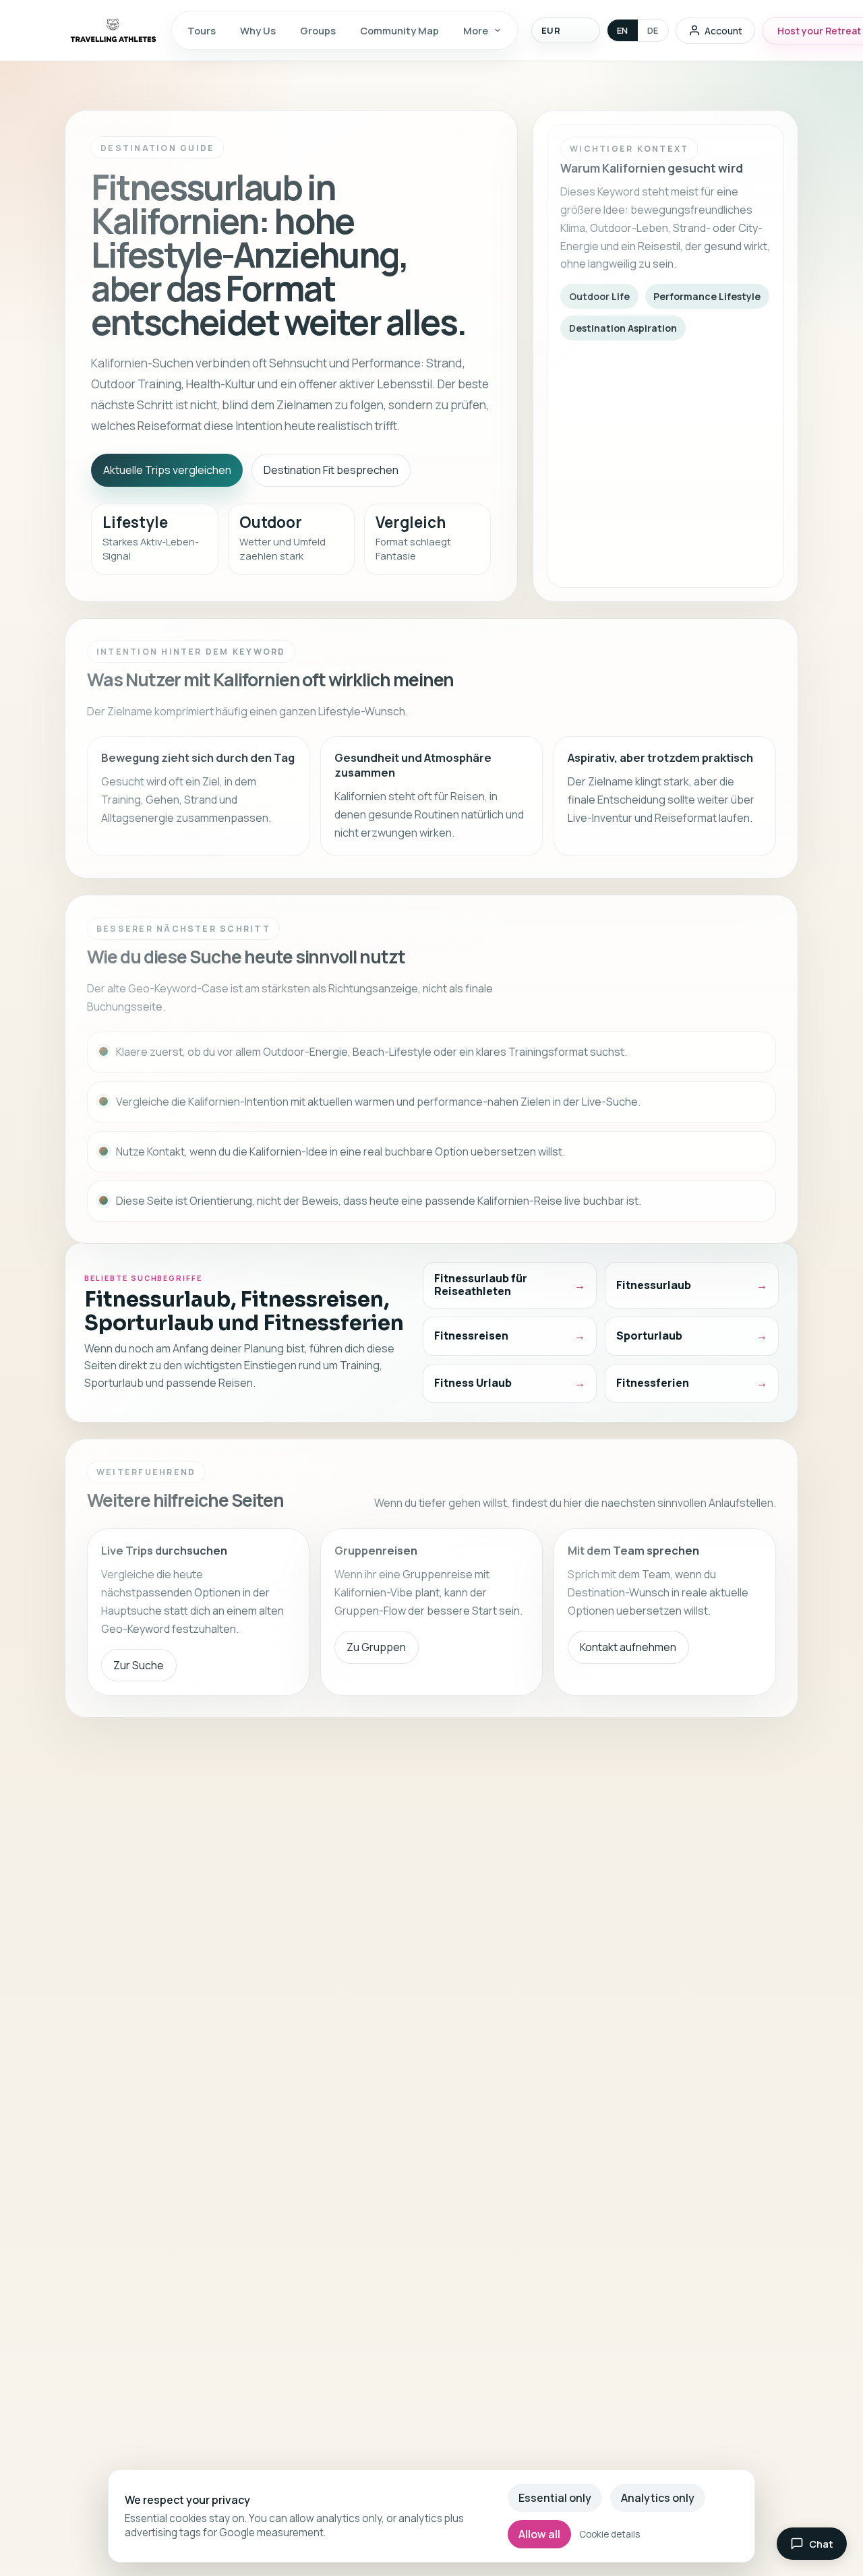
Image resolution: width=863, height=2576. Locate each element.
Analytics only (658, 2498)
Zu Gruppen (376, 1647)
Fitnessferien (653, 1383)
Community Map (399, 30)
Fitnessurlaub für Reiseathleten (481, 1285)
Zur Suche (139, 1665)
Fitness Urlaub (473, 1383)
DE (653, 30)
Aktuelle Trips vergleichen (167, 470)
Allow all (539, 2534)
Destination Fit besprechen (331, 470)
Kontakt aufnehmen (628, 1647)
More (476, 30)
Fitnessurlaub (654, 1285)
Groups (318, 30)
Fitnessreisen (471, 1336)
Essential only (555, 2498)
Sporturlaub (649, 1336)
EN (623, 30)
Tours (202, 30)
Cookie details (609, 2534)
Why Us (258, 30)
